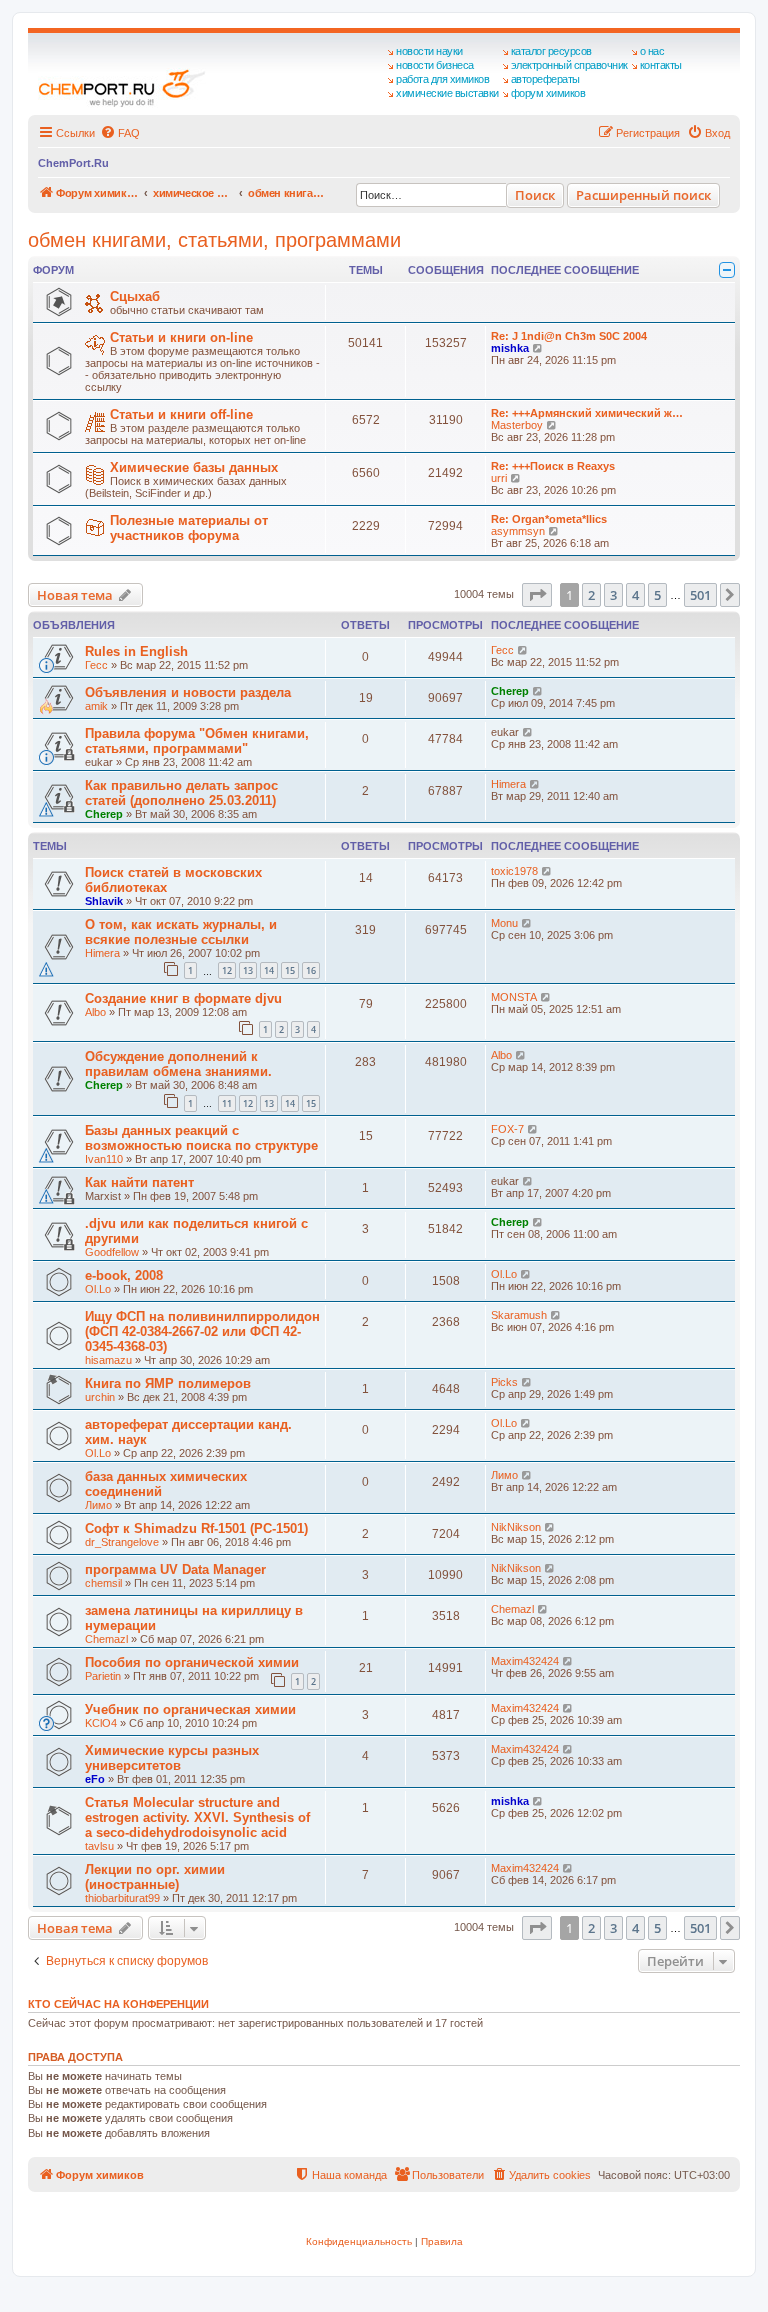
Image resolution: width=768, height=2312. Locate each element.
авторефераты (545, 79)
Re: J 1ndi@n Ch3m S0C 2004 (569, 336)
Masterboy (517, 425)
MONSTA (514, 997)
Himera (508, 784)
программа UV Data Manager (175, 1569)
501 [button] (700, 595)
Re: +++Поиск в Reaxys (553, 466)
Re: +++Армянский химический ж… (587, 413)
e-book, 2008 (124, 1275)
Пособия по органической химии (192, 1662)
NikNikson (516, 1527)
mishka (510, 348)
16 (311, 970)
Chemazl (106, 1639)
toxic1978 (514, 871)
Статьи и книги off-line (181, 414)
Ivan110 (104, 1159)
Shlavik (104, 901)
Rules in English (136, 651)
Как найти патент (139, 1182)
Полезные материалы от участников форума (189, 528)
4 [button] (635, 595)
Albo (95, 1012)
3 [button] (613, 595)
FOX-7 (507, 1129)
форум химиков (548, 93)
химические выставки (447, 93)
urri (499, 478)
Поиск (535, 195)
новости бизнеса (435, 65)
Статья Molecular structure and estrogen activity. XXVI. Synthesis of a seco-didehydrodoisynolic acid (197, 1817)
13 (248, 970)
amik (96, 706)
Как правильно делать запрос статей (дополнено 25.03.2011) (181, 793)
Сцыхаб (135, 296)
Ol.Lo (98, 1289)
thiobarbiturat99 (122, 1898)
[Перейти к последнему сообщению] (523, 650)
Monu (504, 923)
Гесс (96, 665)
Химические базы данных (194, 467)
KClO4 (101, 1723)
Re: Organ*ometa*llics (549, 519)
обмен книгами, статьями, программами (214, 240)
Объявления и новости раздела (188, 692)
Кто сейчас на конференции (118, 2004)
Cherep (510, 691)
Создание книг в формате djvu (183, 998)
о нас (652, 51)
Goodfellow (112, 1252)
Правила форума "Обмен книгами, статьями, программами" (197, 741)
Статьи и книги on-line (181, 337)
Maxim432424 (525, 1661)
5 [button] (657, 595)
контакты (661, 65)
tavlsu (99, 1846)
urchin (100, 1397)
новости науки (429, 51)
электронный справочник (569, 65)
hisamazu (108, 1360)
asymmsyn (518, 531)
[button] (537, 595)
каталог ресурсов (551, 51)
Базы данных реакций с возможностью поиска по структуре (201, 1138)
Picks (504, 1382)
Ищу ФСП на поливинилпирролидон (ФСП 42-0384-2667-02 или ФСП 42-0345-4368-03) (202, 1331)
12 (227, 970)
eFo (95, 1779)
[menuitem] (120, 133)
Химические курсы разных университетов (172, 1758)
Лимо (98, 1505)
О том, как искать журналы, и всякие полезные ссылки (181, 932)
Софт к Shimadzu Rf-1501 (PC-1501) (196, 1528)
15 (290, 970)
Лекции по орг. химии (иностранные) (155, 1877)
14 (269, 970)
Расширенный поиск (643, 195)
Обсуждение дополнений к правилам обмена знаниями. (178, 1064)
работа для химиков (442, 79)
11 (227, 1103)
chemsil (103, 1583)
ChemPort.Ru (73, 163)
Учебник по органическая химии (190, 1709)
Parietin (103, 1676)
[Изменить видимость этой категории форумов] (727, 270)
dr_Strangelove (122, 1542)
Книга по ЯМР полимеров (168, 1383)
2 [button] (591, 595)
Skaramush (519, 1315)
